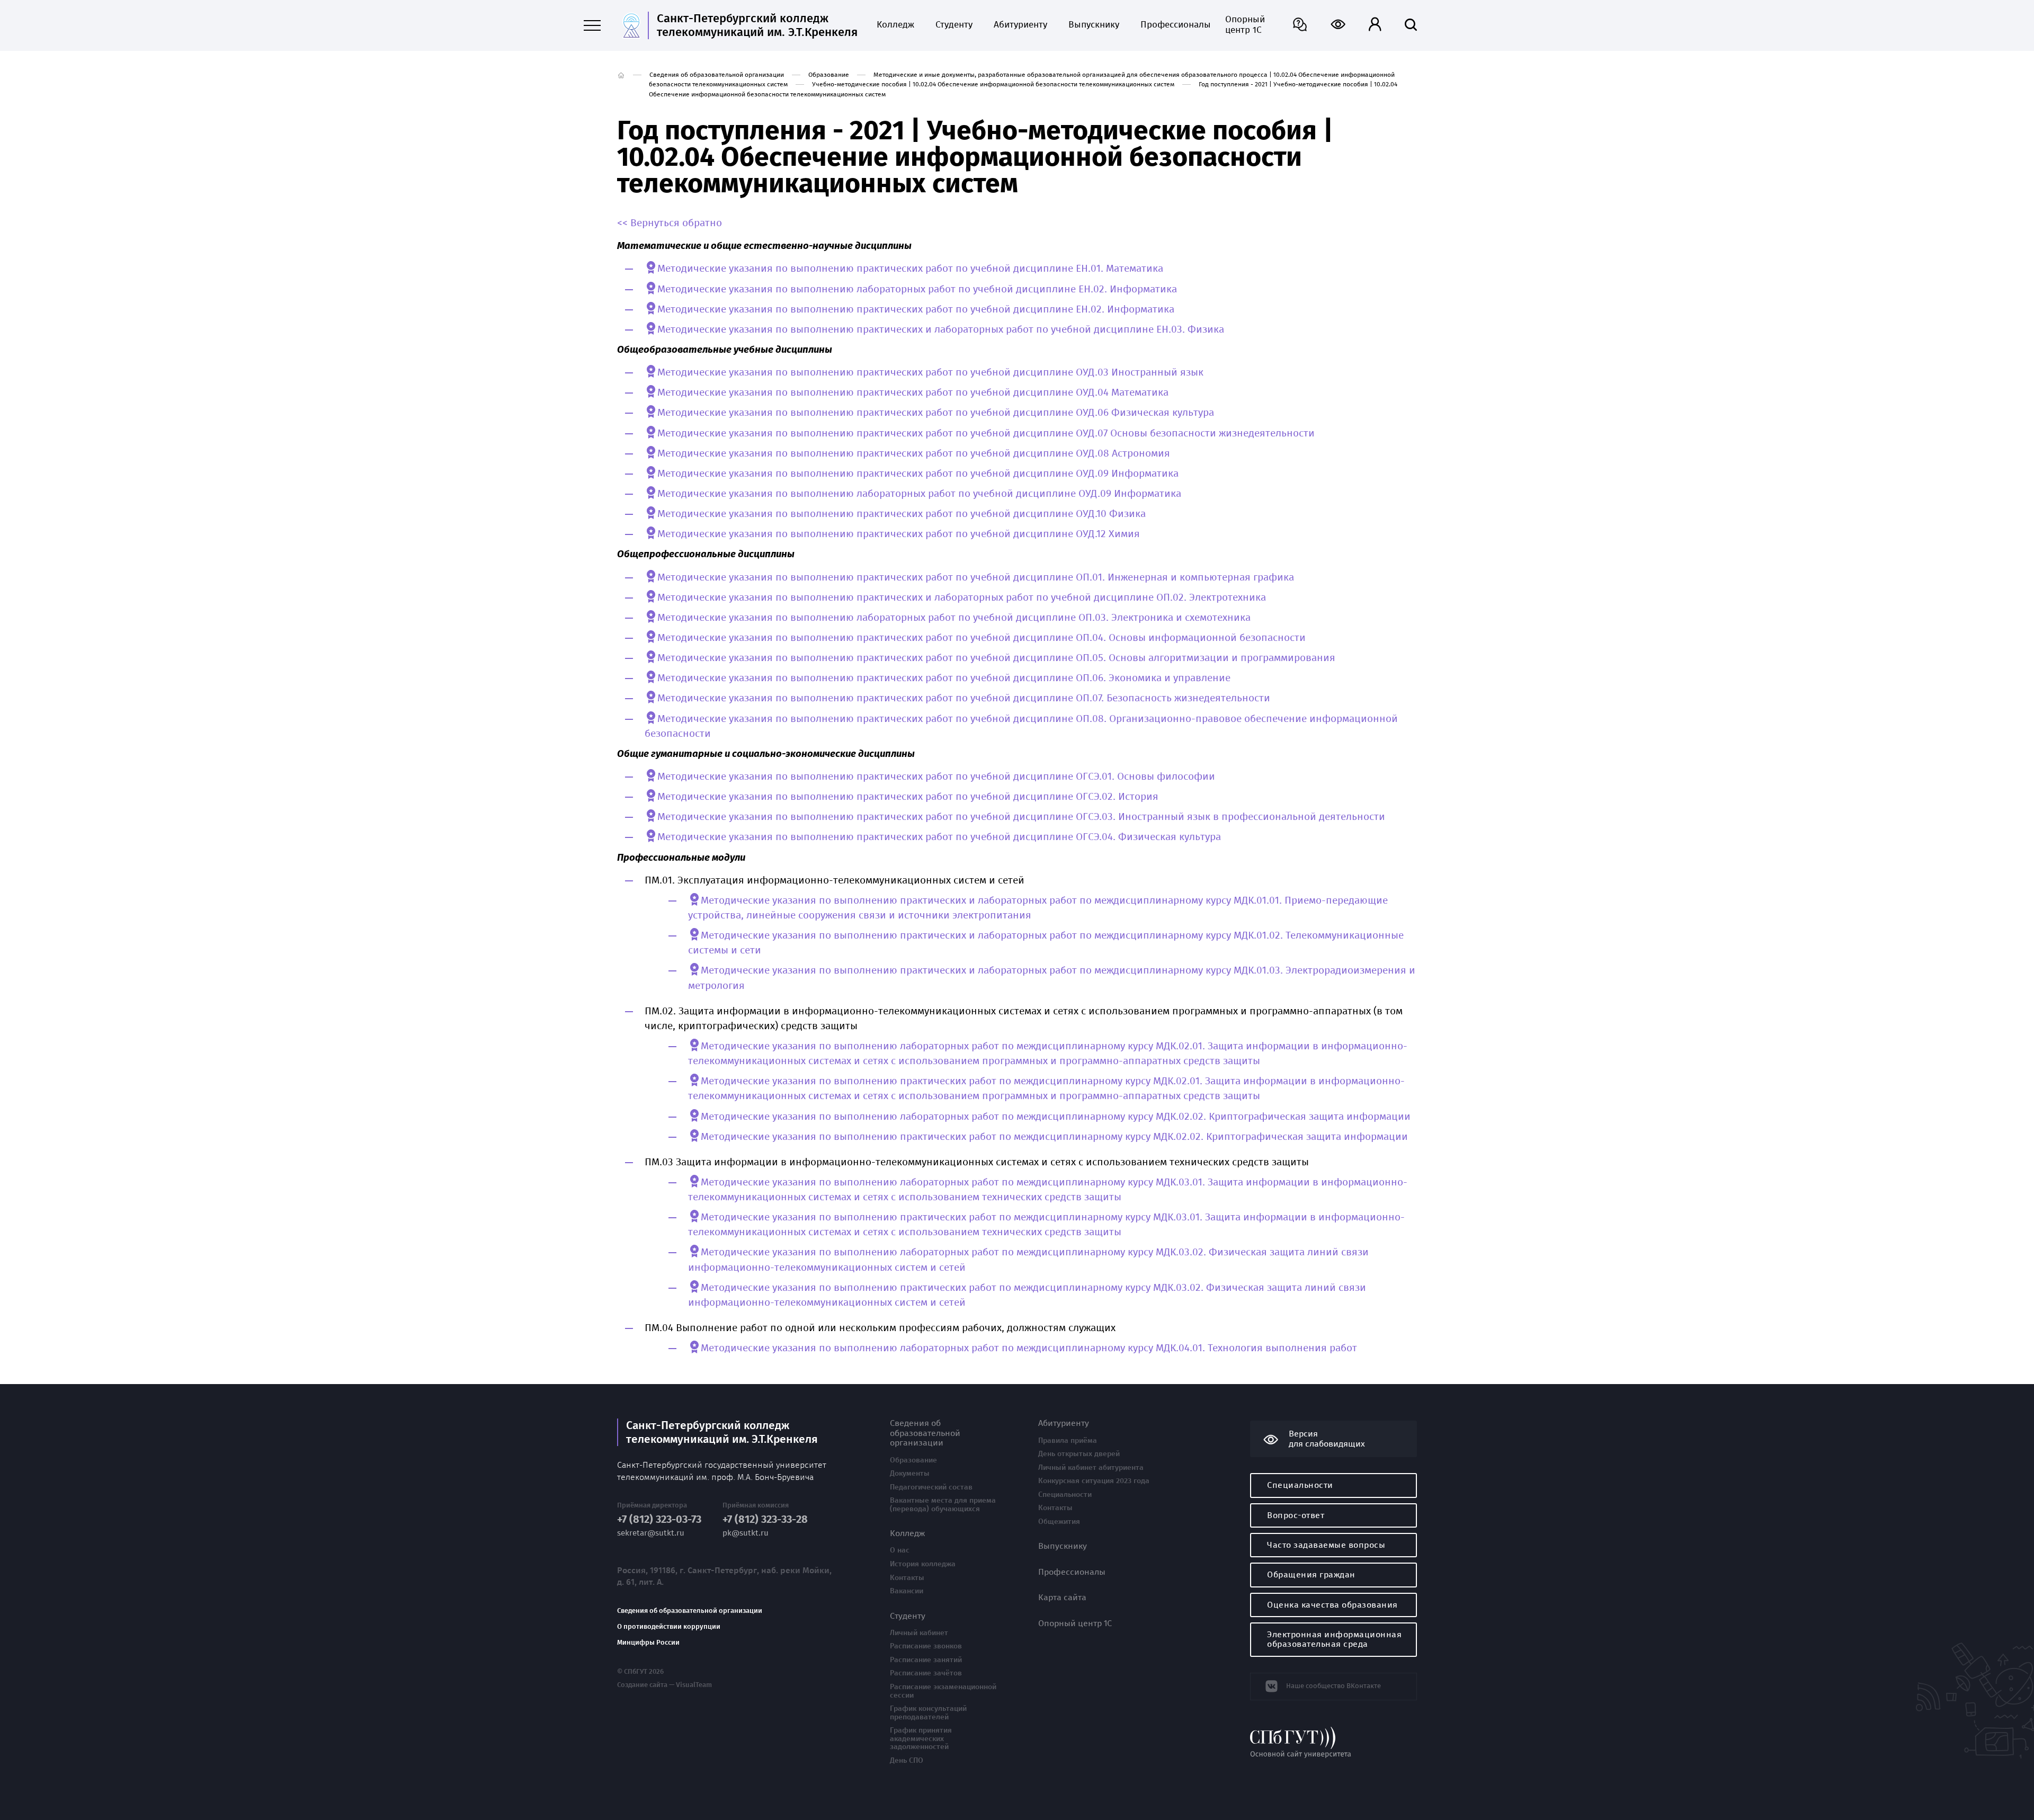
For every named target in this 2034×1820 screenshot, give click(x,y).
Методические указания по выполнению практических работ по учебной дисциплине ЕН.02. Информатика (916, 309)
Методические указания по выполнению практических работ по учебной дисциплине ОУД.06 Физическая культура (936, 413)
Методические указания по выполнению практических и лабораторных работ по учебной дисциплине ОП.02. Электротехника (962, 597)
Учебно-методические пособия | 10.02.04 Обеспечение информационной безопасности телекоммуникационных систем (993, 84)
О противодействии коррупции (669, 1627)
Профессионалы (1172, 25)
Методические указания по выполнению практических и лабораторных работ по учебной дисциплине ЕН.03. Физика (941, 329)
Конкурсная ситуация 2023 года (1094, 1481)
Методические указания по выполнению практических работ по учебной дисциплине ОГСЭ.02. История (908, 797)
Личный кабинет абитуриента (1091, 1468)
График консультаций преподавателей (928, 1713)
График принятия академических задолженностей (921, 1739)
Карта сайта (1062, 1598)
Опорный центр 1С (1245, 25)
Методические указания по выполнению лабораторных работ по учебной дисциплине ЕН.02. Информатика (917, 289)
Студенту (954, 25)
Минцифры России (648, 1643)
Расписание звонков (926, 1646)
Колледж (895, 25)
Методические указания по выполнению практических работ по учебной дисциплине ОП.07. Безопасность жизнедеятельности (964, 698)
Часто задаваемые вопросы (1326, 1545)
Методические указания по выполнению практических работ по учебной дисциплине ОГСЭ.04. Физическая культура (939, 837)
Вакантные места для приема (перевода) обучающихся (943, 1505)
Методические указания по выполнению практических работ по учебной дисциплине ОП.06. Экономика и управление (944, 678)
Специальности (1065, 1495)
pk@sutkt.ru (746, 1533)
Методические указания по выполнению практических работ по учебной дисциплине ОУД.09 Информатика (918, 474)
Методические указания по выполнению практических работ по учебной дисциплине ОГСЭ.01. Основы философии (936, 777)
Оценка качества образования (1332, 1605)
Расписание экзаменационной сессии (943, 1691)
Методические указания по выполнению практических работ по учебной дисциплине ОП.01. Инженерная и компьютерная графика (976, 577)
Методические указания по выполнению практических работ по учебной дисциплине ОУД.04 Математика (913, 392)
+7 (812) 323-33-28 (765, 1519)
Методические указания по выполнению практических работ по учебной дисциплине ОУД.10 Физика (902, 514)
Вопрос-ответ (1296, 1515)
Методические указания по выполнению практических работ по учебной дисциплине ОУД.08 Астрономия (914, 453)
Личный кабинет (919, 1633)
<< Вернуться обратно (670, 223)
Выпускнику (1094, 25)
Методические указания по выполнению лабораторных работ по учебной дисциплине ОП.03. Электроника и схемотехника (954, 618)
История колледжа (923, 1564)
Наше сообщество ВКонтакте (1333, 1686)
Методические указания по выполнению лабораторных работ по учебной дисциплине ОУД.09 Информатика (919, 494)
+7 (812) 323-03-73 (659, 1519)
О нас (900, 1550)
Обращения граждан (1311, 1574)
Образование (829, 75)
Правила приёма (1068, 1441)
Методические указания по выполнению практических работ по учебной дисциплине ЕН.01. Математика (910, 269)
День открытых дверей (1079, 1454)
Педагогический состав (931, 1487)
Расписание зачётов (926, 1673)
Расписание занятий (926, 1660)
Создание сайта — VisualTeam (664, 1685)
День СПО (907, 1761)
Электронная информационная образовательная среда (1334, 1639)
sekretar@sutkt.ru (651, 1533)
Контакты (907, 1578)
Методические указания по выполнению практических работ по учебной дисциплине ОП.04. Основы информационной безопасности (982, 638)
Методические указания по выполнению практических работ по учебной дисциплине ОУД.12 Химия (899, 534)
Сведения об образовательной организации (717, 75)
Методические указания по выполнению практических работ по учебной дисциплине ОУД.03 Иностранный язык (930, 372)
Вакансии (907, 1591)
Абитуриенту (1020, 25)
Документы (910, 1474)
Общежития (1059, 1522)
